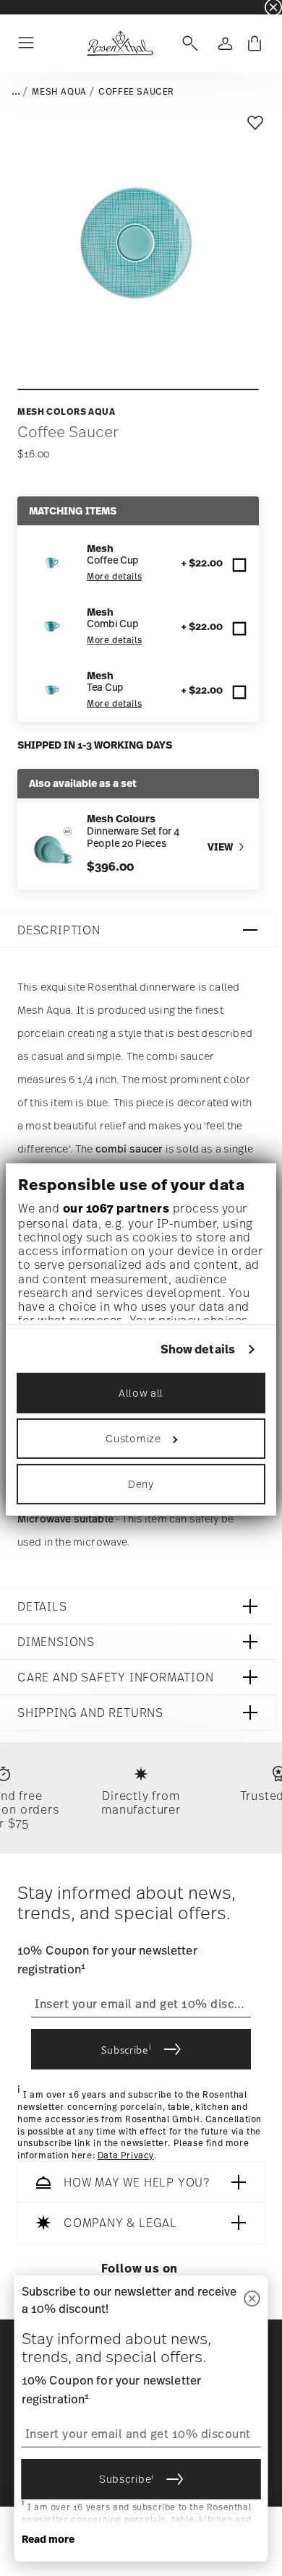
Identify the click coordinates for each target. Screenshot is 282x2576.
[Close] (252, 2300)
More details (114, 577)
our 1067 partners (116, 1208)
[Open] (187, 43)
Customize (133, 1438)
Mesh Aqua (59, 92)
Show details (198, 1349)
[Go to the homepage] (120, 43)
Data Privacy (126, 2155)
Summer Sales (30, 7)
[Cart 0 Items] (255, 43)
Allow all (141, 1393)
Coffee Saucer (136, 92)
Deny (141, 1484)
